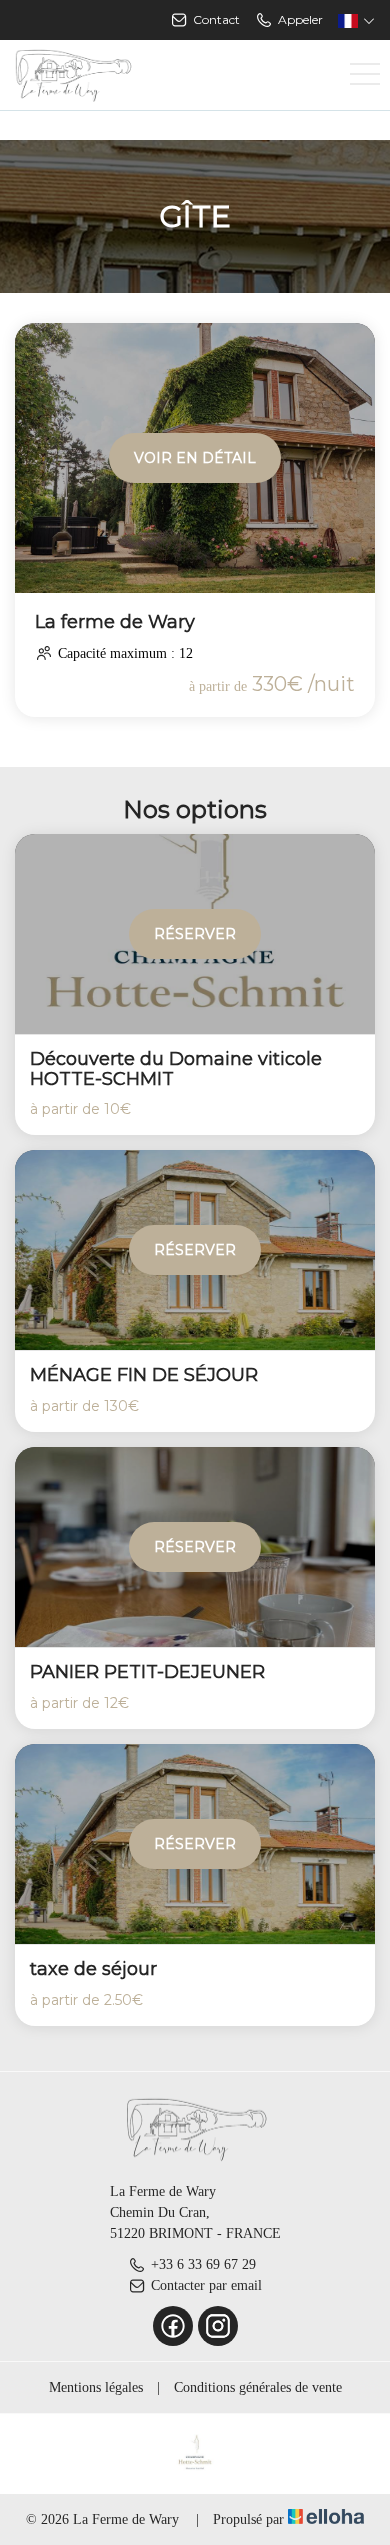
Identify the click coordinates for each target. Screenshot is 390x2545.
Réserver (195, 934)
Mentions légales (96, 2387)
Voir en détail (195, 458)
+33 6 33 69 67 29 (203, 2264)
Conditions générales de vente (258, 2387)
